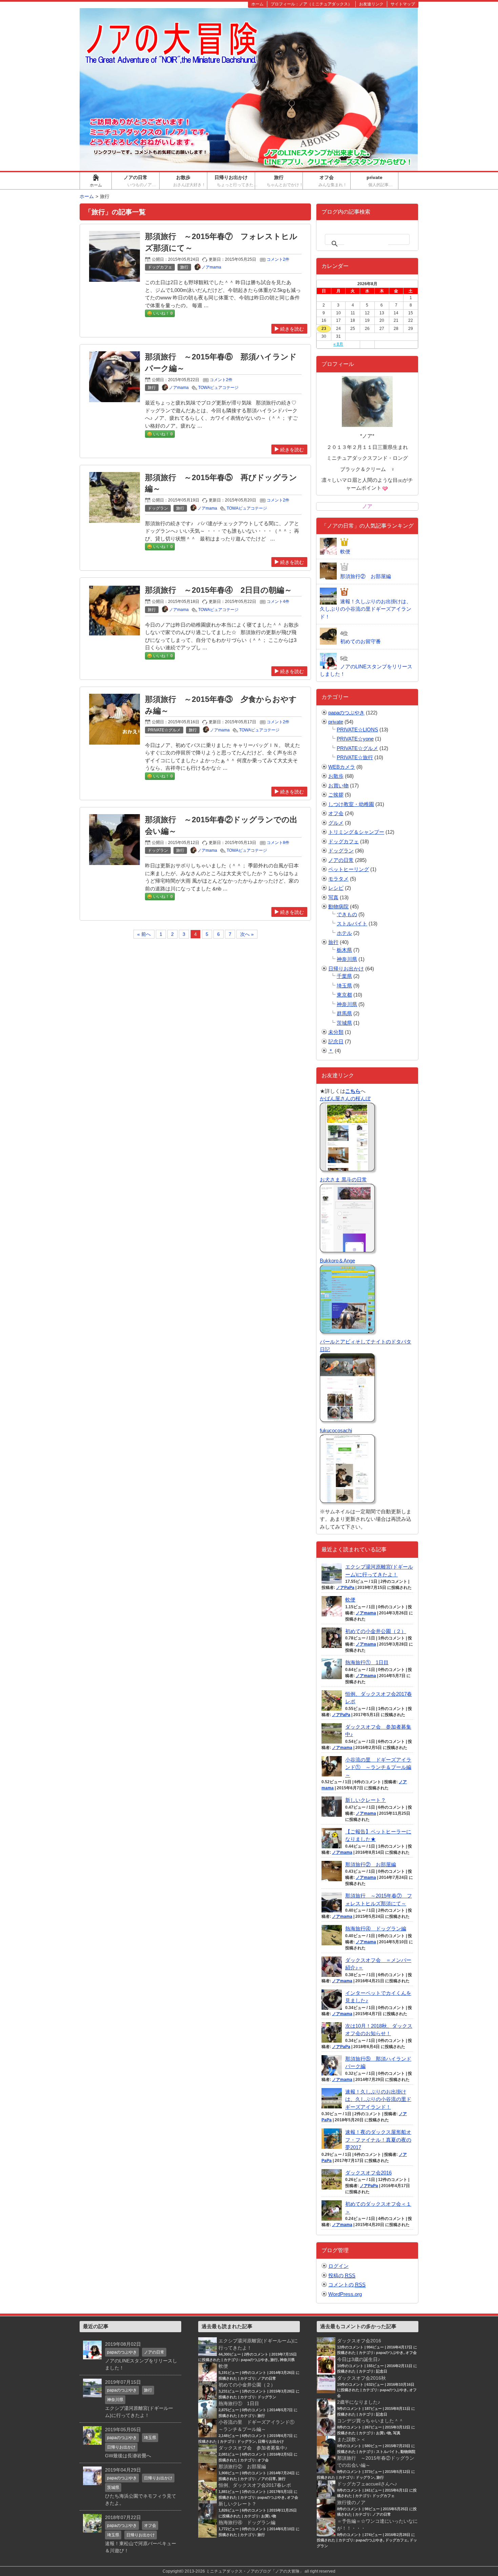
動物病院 (338, 907)
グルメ (336, 823)
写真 (333, 897)
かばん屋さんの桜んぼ (345, 1098)
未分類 (336, 1032)
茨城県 (344, 1023)
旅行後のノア (351, 2502)
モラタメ (338, 879)
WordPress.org (345, 2294)
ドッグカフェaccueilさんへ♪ (367, 2484)
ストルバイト (352, 923)
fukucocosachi (336, 1430)
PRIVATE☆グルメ (357, 748)
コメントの (347, 2285)
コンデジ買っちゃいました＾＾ (370, 2421)
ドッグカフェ (344, 841)
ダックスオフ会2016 (368, 2173)
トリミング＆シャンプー (356, 832)
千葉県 (344, 976)
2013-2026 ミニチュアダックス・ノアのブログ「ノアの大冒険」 (244, 2571)
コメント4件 (278, 602)
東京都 (344, 995)
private (382, 181)
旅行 (285, 181)
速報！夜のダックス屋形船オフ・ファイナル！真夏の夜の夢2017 (378, 2140)
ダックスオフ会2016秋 (361, 2378)
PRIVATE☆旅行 (355, 757)
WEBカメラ (342, 767)
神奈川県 (347, 959)
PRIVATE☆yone (355, 739)
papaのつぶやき (346, 713)
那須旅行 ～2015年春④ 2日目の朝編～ (219, 590)
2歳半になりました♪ (359, 2402)
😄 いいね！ (160, 313)
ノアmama (366, 1613)
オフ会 (334, 181)
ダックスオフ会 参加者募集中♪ (253, 2448)
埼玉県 (344, 986)
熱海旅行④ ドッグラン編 (376, 1929)
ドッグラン (341, 851)
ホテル (344, 933)
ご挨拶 (336, 795)
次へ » (247, 934)
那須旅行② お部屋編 (371, 1864)
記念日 (336, 1041)
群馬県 (344, 1013)
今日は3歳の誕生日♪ (359, 2359)
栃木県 (344, 950)
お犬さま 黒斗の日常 (343, 1179)
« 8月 (338, 344)
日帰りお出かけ (235, 181)
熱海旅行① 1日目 (367, 1662)
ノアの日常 (141, 181)
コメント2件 (278, 259)
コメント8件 (278, 843)
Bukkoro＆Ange (337, 1261)
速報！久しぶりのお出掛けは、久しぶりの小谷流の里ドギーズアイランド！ (378, 2099)
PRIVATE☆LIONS (357, 730)
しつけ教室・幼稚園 (351, 804)
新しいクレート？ (366, 1800)
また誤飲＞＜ (351, 2439)
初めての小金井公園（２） (376, 1631)
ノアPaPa (345, 1588)
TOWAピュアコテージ (218, 388)
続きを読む (292, 329)
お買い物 (338, 785)
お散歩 (190, 181)
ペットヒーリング (349, 869)
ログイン (338, 2266)
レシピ (336, 888)
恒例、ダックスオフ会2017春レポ (255, 2485)
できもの (347, 914)
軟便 (350, 1600)
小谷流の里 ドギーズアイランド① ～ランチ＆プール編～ (378, 1767)
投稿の (342, 2275)
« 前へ (144, 934)
